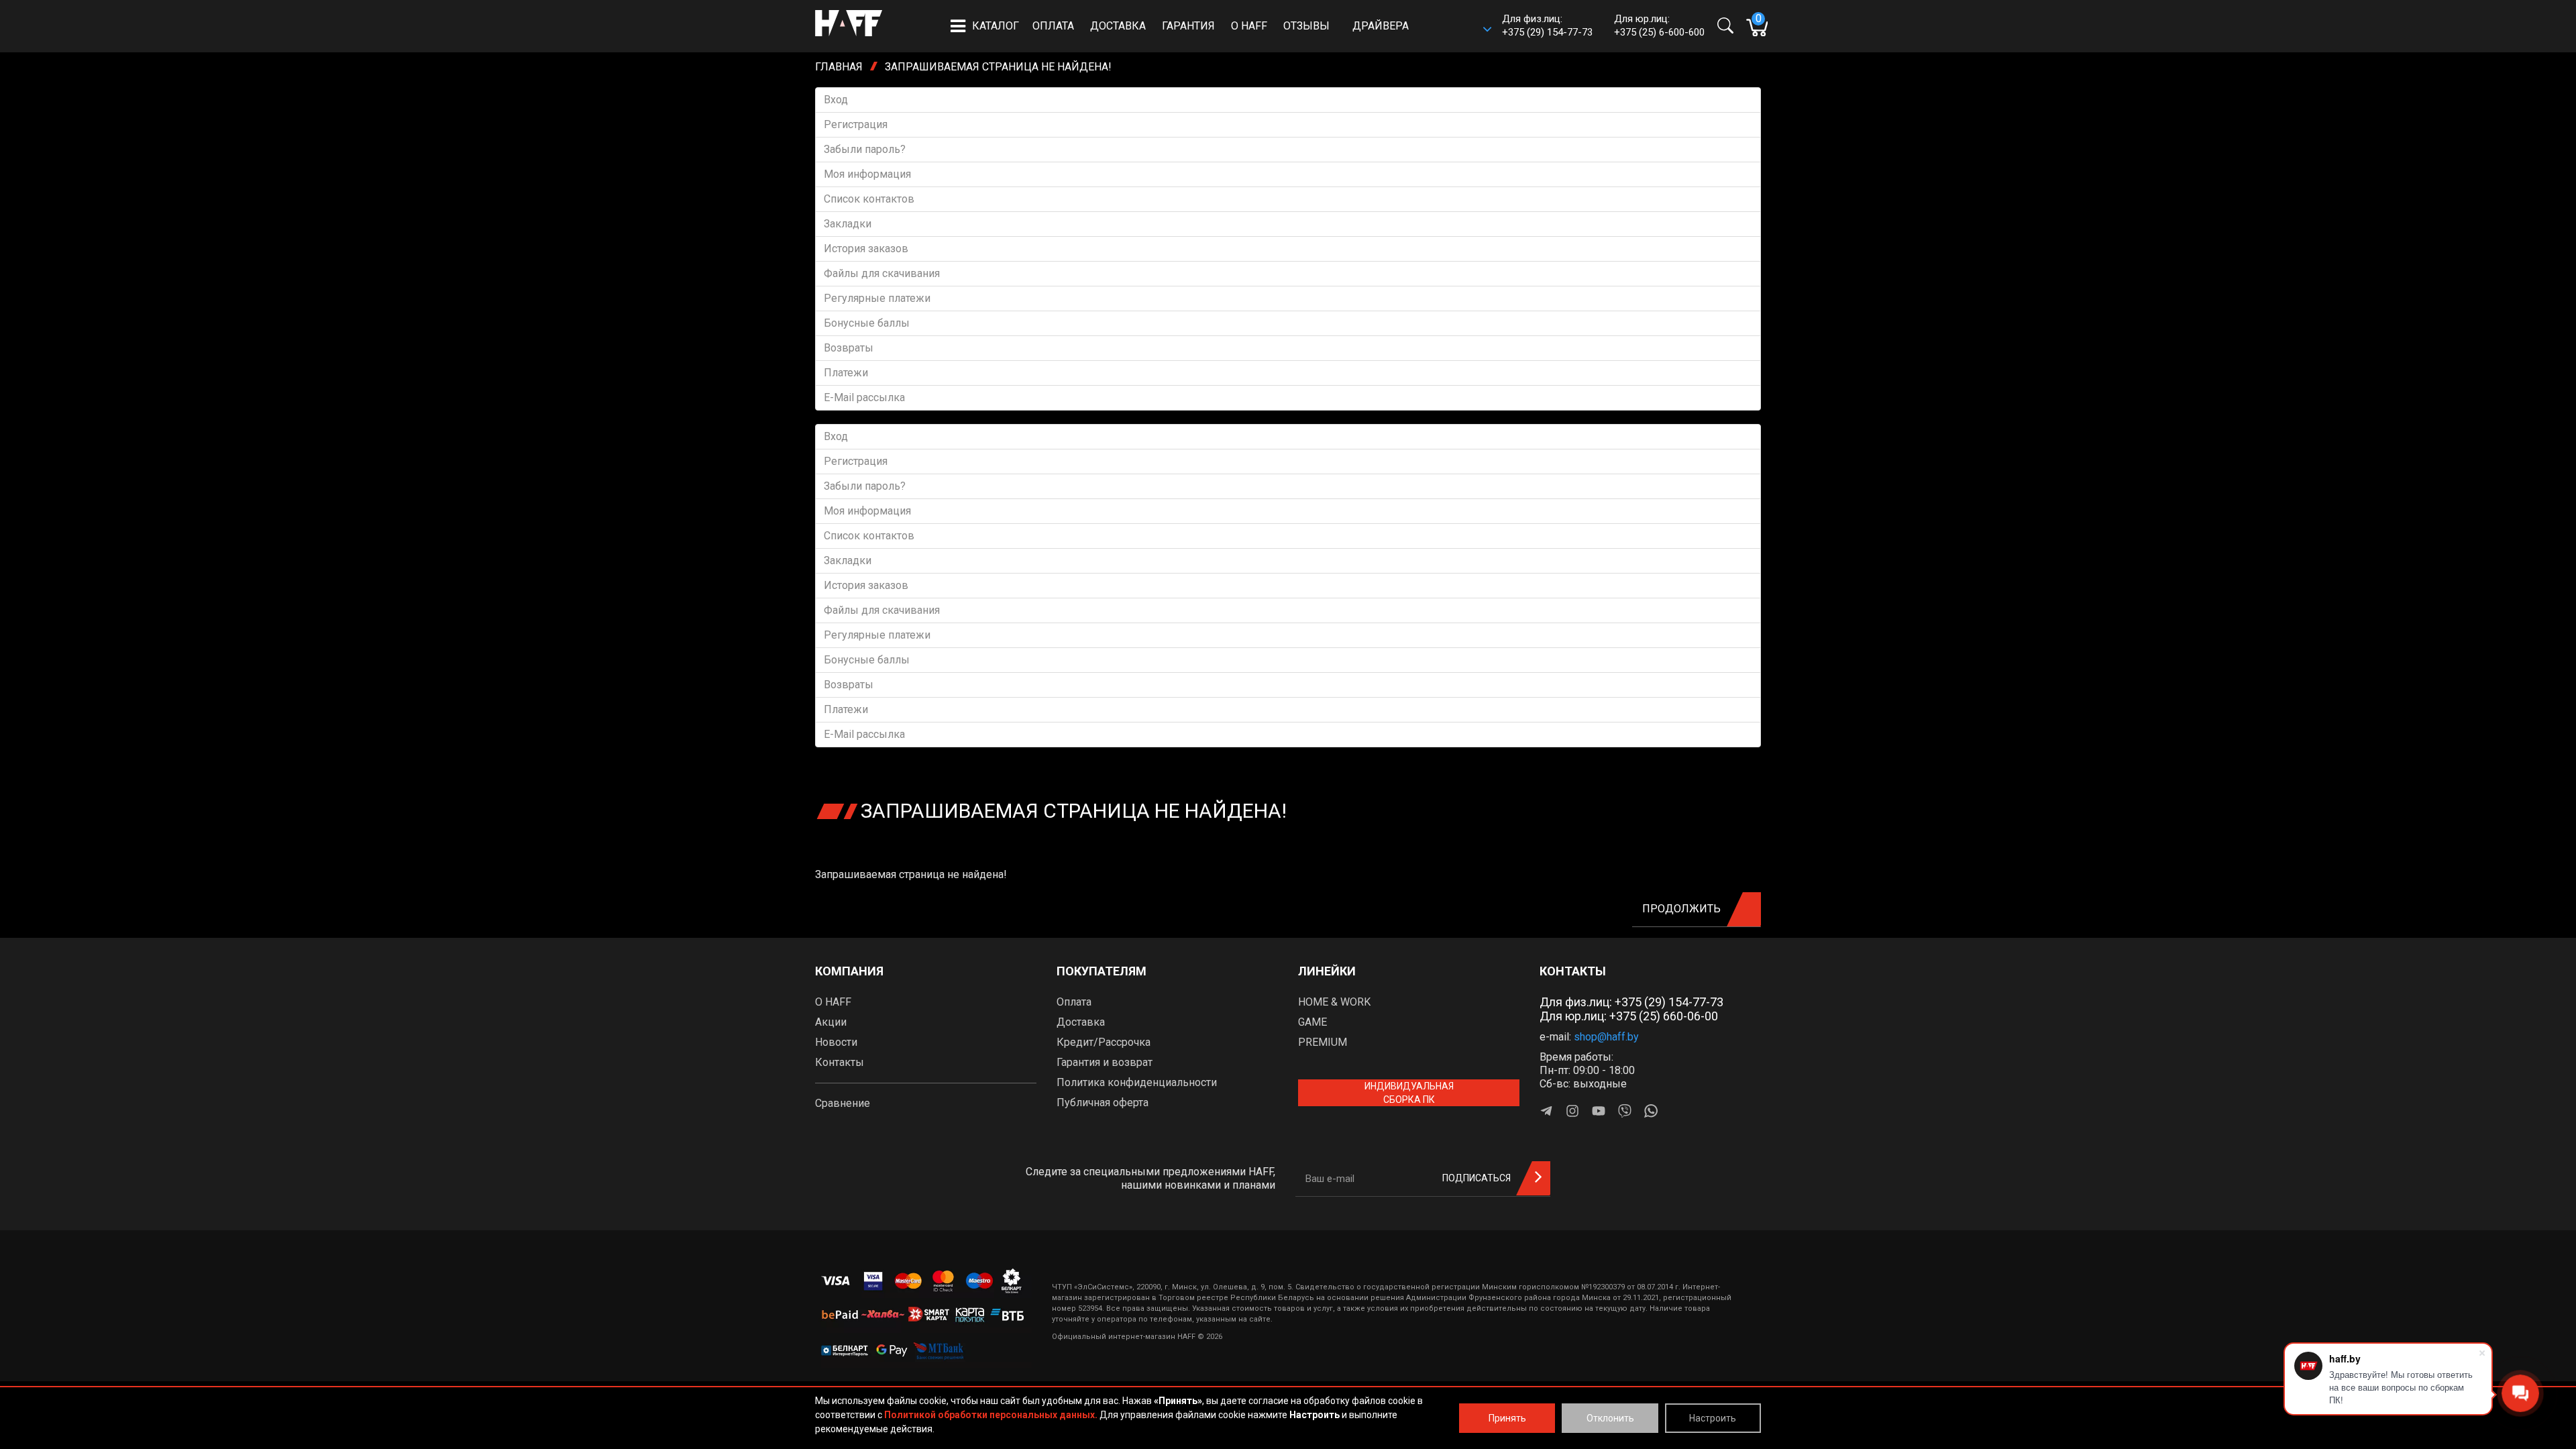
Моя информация (867, 174)
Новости (836, 1042)
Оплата (1053, 26)
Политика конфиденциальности (1137, 1082)
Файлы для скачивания (882, 273)
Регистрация (856, 124)
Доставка (1118, 26)
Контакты (840, 1062)
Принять (1507, 1418)
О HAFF (1249, 26)
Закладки (848, 224)
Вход (836, 100)
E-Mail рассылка (864, 397)
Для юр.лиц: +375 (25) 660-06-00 (1629, 1016)
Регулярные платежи (877, 298)
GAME (1312, 1022)
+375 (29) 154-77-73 (1547, 32)
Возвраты (849, 348)
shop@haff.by (1606, 1037)
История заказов (866, 249)
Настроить (1713, 1418)
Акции (831, 1022)
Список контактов (869, 199)
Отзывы (1306, 26)
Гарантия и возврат (1105, 1062)
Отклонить (1610, 1418)
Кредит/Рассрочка (1104, 1042)
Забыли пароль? (865, 149)
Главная (839, 67)
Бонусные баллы (867, 323)
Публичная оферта (1103, 1103)
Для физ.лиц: (1631, 1002)
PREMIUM (1323, 1042)
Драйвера (1381, 26)
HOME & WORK (1334, 1002)
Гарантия (1188, 26)
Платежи (846, 373)
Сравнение (843, 1103)
